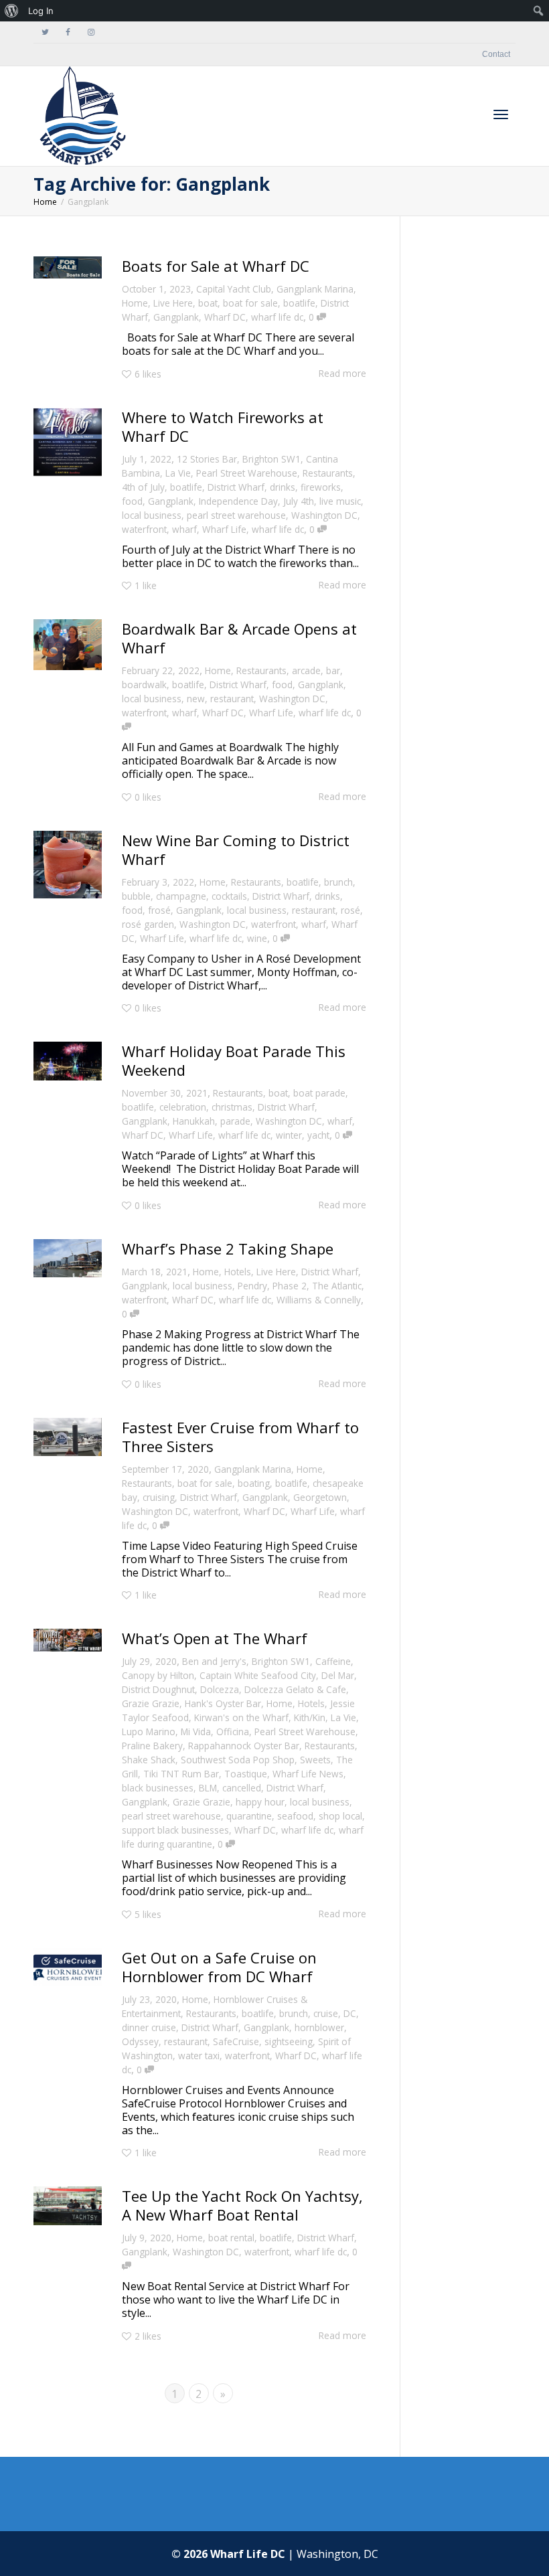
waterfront (144, 529)
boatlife (299, 303)
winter (289, 1135)
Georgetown (320, 1497)
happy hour (260, 1802)
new (196, 699)
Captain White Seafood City (258, 1675)
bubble (136, 896)
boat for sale (250, 303)
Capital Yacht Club (234, 289)
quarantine (249, 1816)
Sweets (315, 1760)
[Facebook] (68, 32)
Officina (233, 1732)
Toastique (246, 1774)
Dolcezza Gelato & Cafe (295, 1689)
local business (152, 515)
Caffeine (333, 1661)
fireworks (321, 487)
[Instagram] (91, 32)
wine (257, 938)
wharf (184, 529)
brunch (338, 882)
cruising (159, 1497)
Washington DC (324, 515)
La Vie (178, 473)
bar (333, 670)
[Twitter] (45, 32)
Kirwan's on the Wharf (241, 1717)
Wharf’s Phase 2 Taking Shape (228, 1249)
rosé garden (148, 924)
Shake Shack (149, 1760)
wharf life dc (277, 317)
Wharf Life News (308, 1774)
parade (235, 1121)
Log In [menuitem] (41, 11)
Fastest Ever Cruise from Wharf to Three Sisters (240, 1437)
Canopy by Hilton (158, 1675)
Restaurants (328, 473)
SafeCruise (236, 2041)
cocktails (229, 896)
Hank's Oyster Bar (223, 1703)
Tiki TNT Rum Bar (181, 1774)
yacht (318, 1135)
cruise (326, 2013)
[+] (68, 267)
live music (340, 501)
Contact (496, 54)
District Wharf (236, 487)
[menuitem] (12, 11)
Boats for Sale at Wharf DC (218, 266)
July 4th (299, 501)
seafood (295, 1816)
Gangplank (176, 317)
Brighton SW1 (271, 459)
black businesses (158, 1788)
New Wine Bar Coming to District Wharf (236, 850)
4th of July (143, 487)
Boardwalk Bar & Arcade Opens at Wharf (239, 638)
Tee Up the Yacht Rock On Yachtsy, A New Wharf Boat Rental (242, 2205)
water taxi (199, 2056)
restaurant (232, 699)
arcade (306, 670)
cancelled (242, 1788)
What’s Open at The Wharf (215, 1638)
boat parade (319, 1093)
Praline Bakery (152, 1746)
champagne (181, 896)
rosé (350, 910)
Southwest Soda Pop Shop (238, 1760)
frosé (159, 910)
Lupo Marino (149, 1732)
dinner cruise (149, 2027)
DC (350, 2013)
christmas (232, 1107)
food (132, 501)
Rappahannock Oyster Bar (244, 1746)
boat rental (231, 2238)
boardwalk (144, 685)
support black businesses (175, 1830)
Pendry (252, 1286)
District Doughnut (158, 1689)
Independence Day (238, 501)
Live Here (173, 303)
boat (208, 303)
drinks (283, 487)
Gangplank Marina (315, 289)
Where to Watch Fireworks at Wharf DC (223, 426)
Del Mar (338, 1675)
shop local (340, 1816)
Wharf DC (225, 317)
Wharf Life (224, 529)
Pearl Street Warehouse (247, 473)
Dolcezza (220, 1689)
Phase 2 (290, 1286)
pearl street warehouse (236, 515)
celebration (183, 1107)
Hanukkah (194, 1121)
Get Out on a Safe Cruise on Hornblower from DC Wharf (219, 1967)
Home (135, 303)
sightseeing (289, 2041)
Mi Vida (196, 1732)
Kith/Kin (310, 1717)
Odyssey (140, 2041)
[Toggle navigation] (501, 114)
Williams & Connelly (319, 1300)
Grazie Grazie (151, 1703)
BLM (208, 1788)
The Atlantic (337, 1286)
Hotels (238, 1272)
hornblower (319, 2027)
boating (254, 1483)
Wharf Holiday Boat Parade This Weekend (234, 1060)
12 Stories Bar (207, 459)
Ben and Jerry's (214, 1661)
